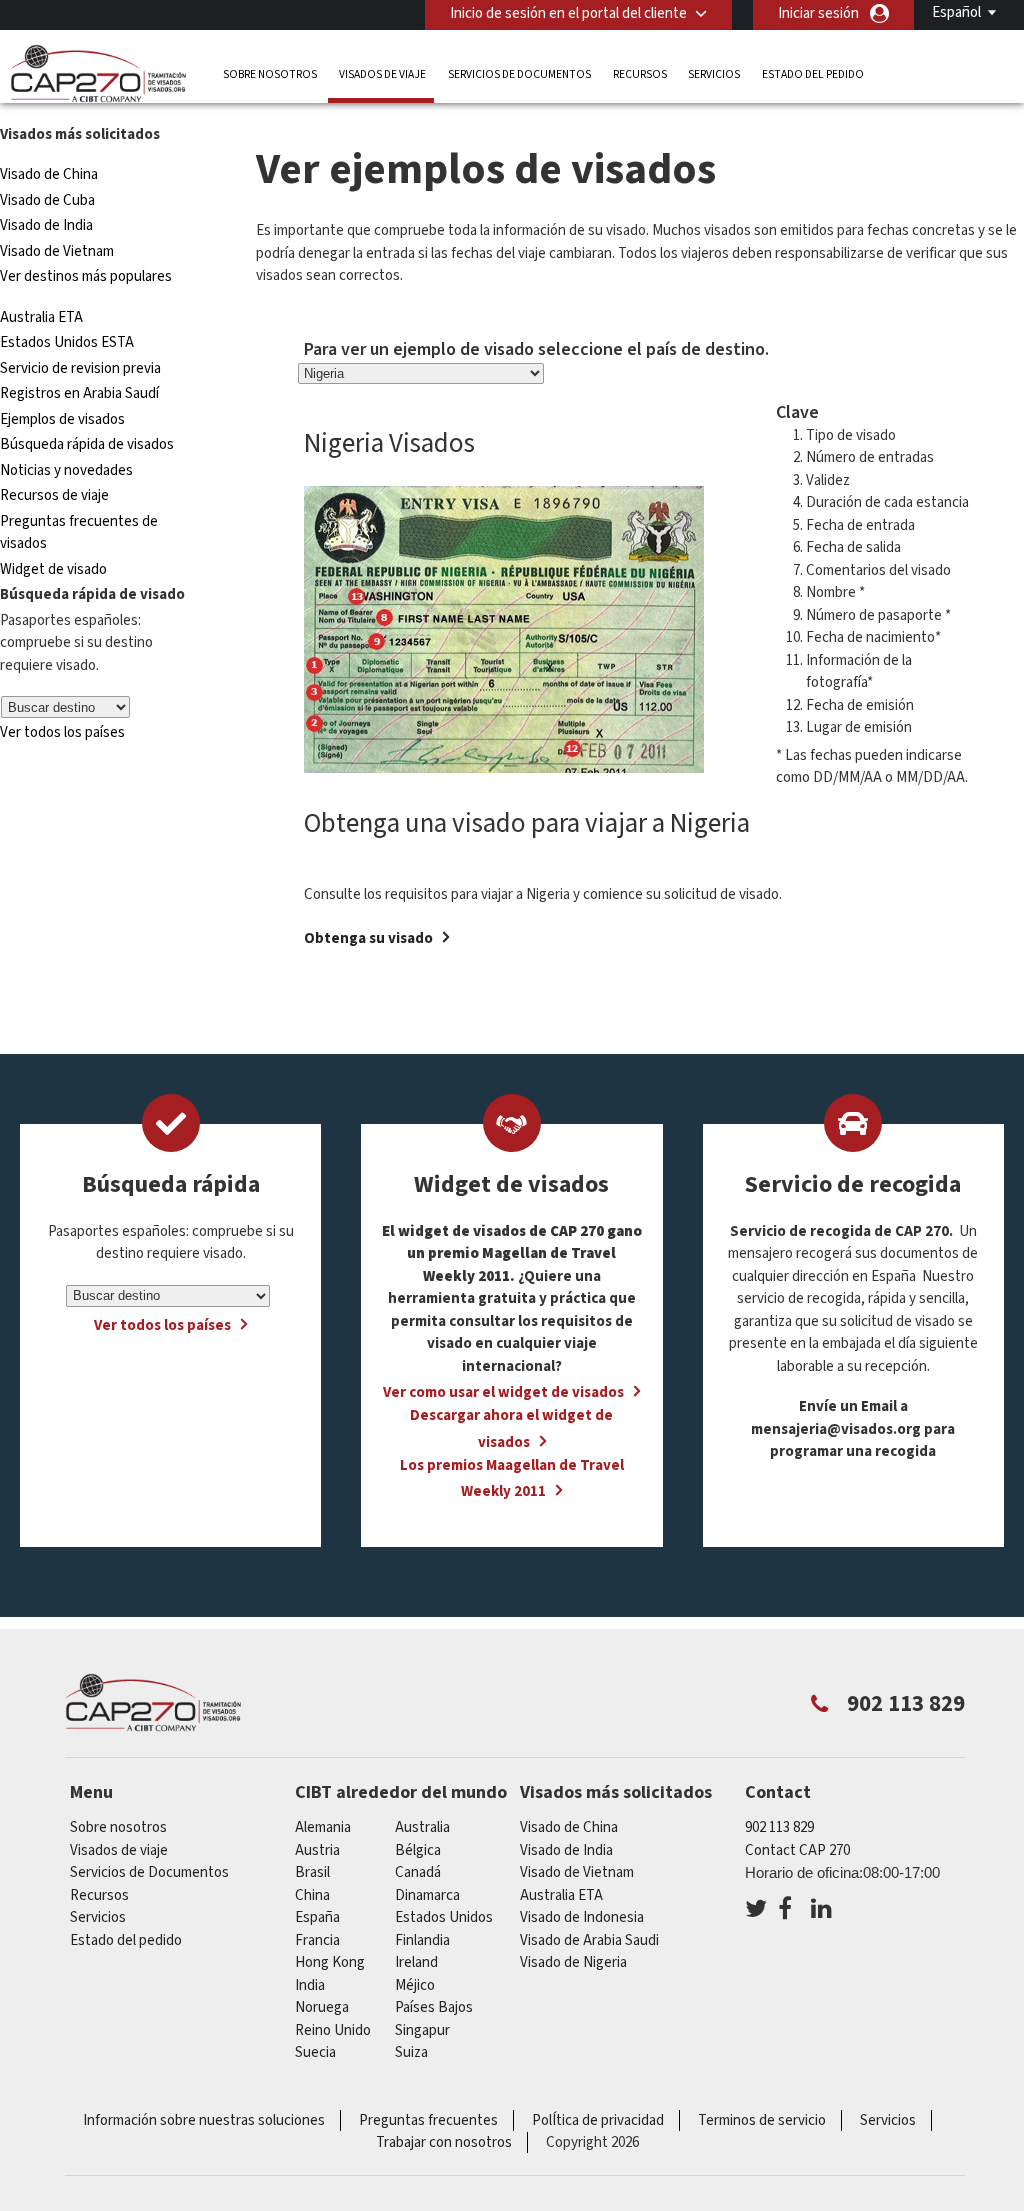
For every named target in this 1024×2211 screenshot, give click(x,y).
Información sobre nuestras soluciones (204, 2120)
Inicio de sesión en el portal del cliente (568, 13)
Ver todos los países (62, 732)
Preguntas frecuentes (428, 2120)
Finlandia (422, 1940)
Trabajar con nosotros (444, 2142)
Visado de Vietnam (57, 251)
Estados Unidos (444, 1917)
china (312, 1895)
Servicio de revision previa (80, 368)
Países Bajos (434, 2007)
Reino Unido (333, 2030)
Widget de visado (53, 569)
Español (956, 12)
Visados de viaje (382, 74)
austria (317, 1850)
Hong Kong (330, 1962)
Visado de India (46, 225)
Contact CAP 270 (797, 1850)
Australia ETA (41, 317)
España (317, 1917)
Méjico (415, 1985)
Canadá (418, 1872)
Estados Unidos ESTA (67, 342)
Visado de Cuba (47, 200)
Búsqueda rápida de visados (87, 444)
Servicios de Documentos (519, 74)
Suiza (411, 2052)
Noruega (322, 2007)
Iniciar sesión (818, 13)
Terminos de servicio (762, 2120)
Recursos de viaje (54, 495)
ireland (416, 1962)
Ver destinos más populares (86, 276)
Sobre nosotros (270, 74)
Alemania (323, 1827)
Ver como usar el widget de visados (503, 1392)
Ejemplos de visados (62, 419)
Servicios (714, 74)
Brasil (312, 1872)
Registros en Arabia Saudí (79, 393)
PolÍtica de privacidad (598, 2120)
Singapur (422, 2030)
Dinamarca (427, 1895)
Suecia (315, 2052)
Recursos (640, 74)
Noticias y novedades (66, 470)
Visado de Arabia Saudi (589, 1940)
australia (422, 1827)
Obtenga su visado (368, 938)
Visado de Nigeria (573, 1962)
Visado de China (50, 174)
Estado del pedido (813, 74)
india (310, 1985)
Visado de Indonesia (582, 1917)
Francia (317, 1940)
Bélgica (418, 1850)
